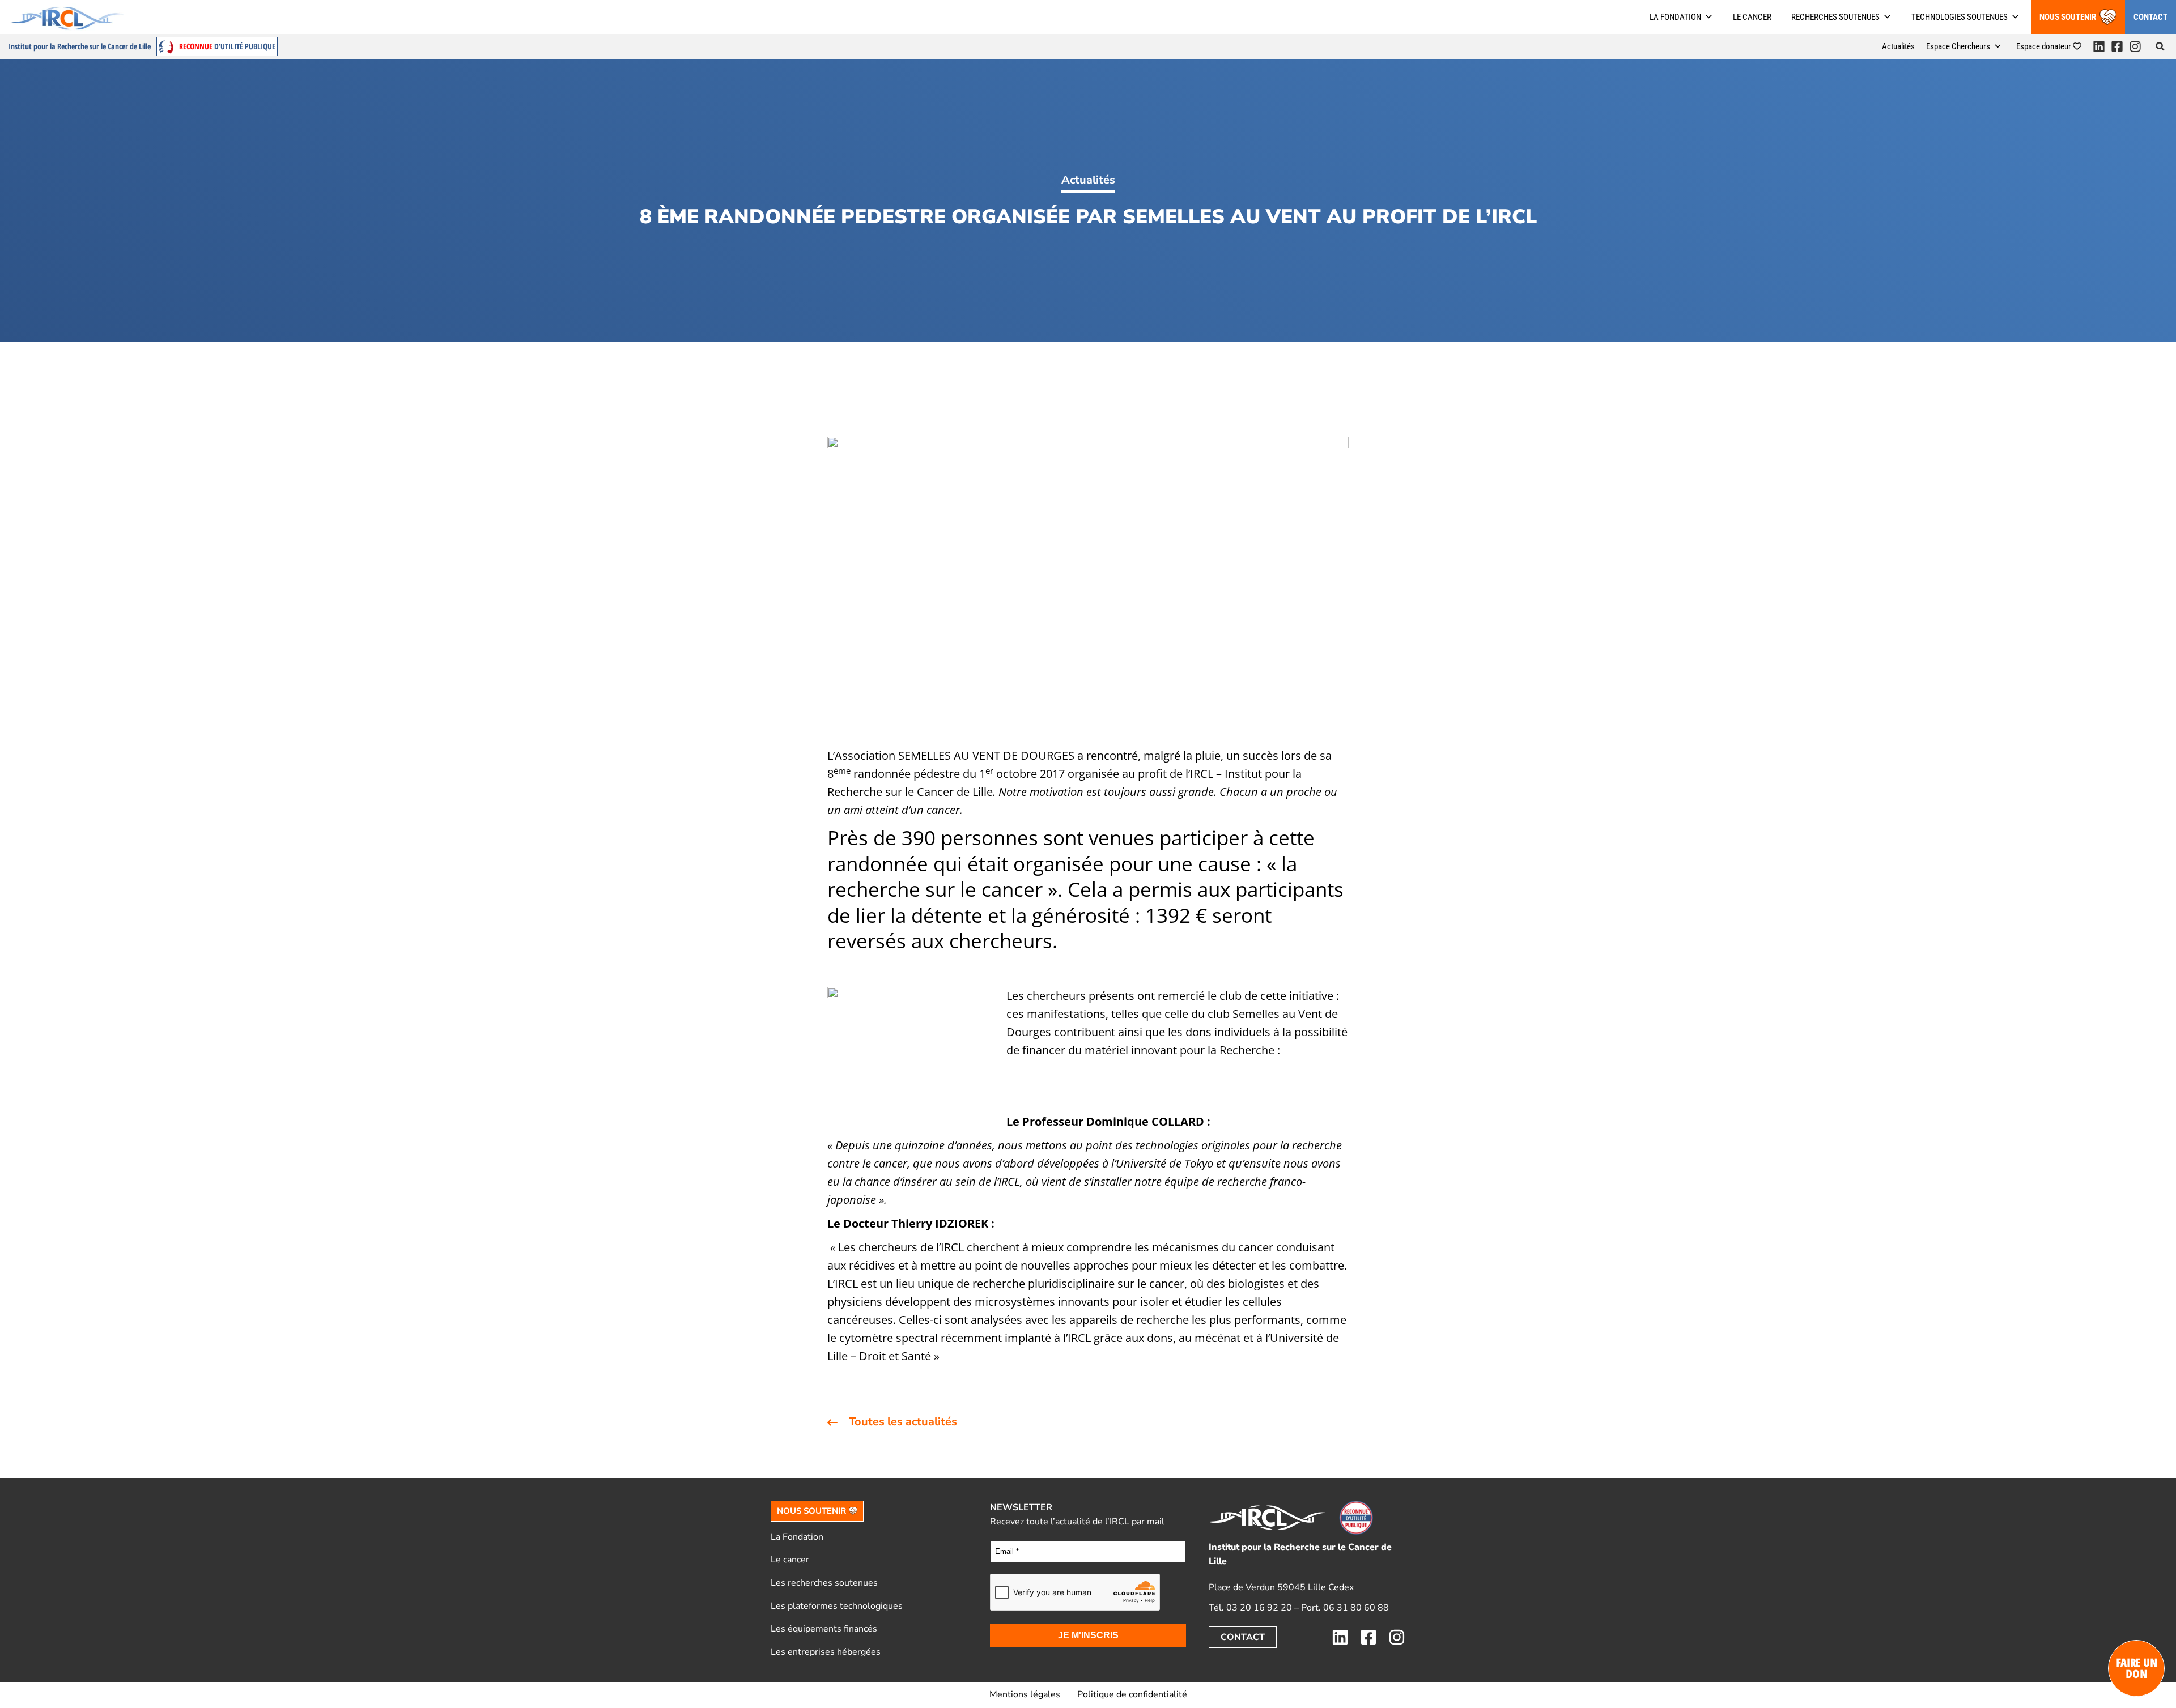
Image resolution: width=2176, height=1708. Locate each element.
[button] (2160, 46)
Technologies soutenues (1960, 17)
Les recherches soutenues (824, 1583)
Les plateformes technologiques (837, 1606)
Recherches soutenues (1835, 17)
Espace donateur (2045, 46)
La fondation (1675, 17)
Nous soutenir (2068, 17)
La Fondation (797, 1537)
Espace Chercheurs (1958, 46)
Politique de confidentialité (1132, 1694)
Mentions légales (1025, 1694)
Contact (2150, 17)
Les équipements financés (824, 1629)
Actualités (1898, 46)
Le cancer (1752, 17)
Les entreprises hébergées (826, 1652)
